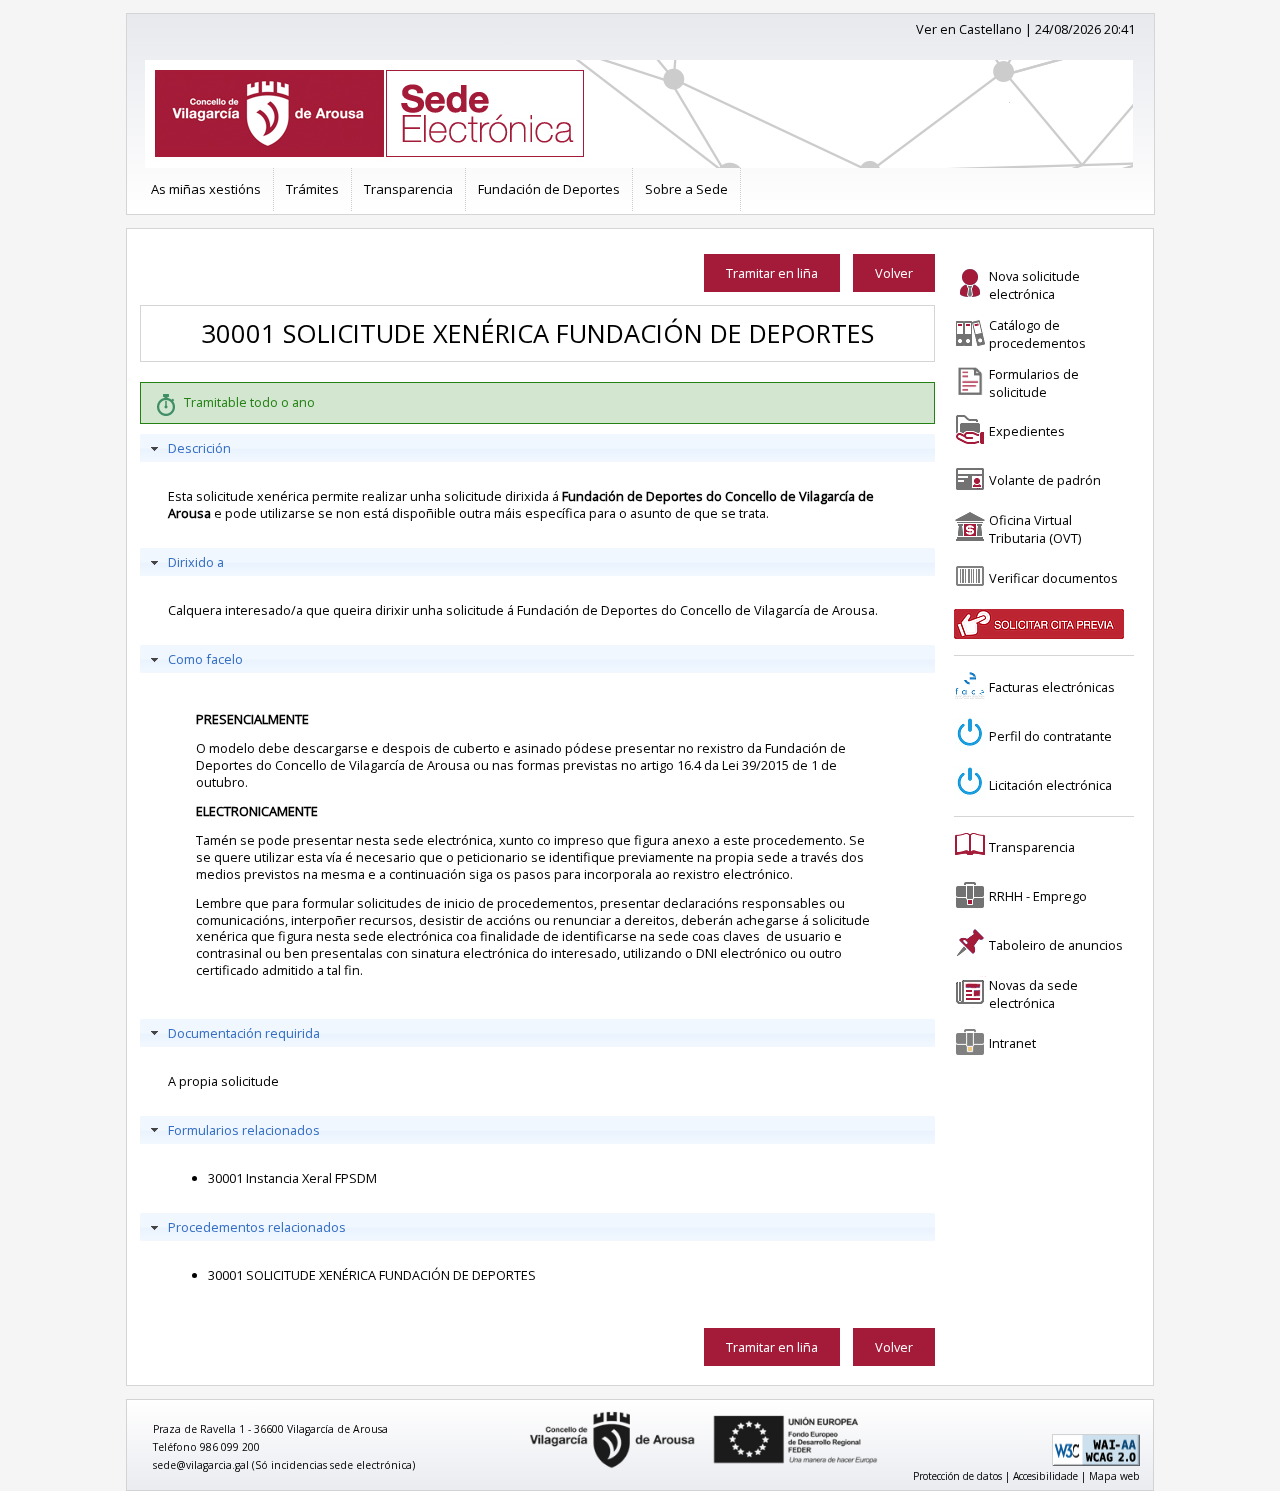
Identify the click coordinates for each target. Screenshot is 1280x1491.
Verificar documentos (1053, 578)
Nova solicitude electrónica (1034, 285)
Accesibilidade (1045, 1476)
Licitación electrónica (1050, 785)
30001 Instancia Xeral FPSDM (292, 1178)
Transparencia (408, 189)
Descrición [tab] (199, 448)
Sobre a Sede (686, 189)
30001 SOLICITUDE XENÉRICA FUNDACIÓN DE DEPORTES (372, 1275)
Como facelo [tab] (205, 659)
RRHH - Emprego (1038, 896)
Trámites (312, 189)
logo (523, 1412)
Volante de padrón (1045, 480)
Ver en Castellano (969, 29)
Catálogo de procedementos (1037, 334)
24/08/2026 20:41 (1085, 29)
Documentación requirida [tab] (244, 1033)
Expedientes (1027, 431)
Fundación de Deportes (549, 189)
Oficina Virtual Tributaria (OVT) (1035, 529)
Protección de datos (957, 1476)
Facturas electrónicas (1052, 687)
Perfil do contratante (1050, 736)
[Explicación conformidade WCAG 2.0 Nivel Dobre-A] (1096, 1462)
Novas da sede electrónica (1033, 994)
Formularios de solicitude (1034, 383)
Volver (894, 273)
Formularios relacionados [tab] (244, 1130)
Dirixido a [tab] (196, 562)
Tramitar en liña (772, 273)
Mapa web (1114, 1476)
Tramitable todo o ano (249, 402)
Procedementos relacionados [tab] (257, 1227)
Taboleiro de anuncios (1056, 945)
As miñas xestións (206, 189)
